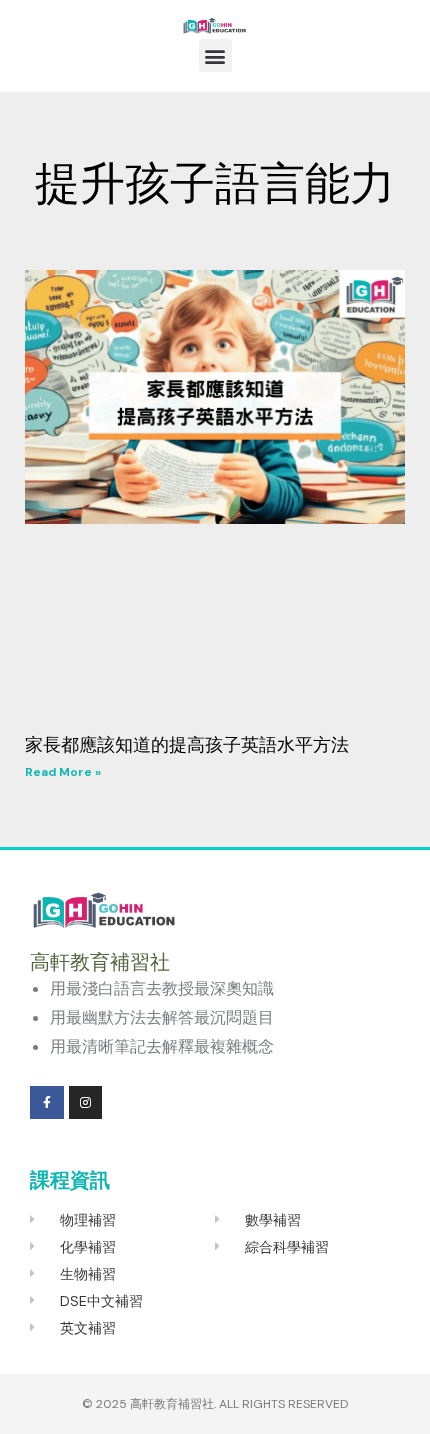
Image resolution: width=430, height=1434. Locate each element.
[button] (215, 55)
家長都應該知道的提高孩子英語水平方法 (187, 745)
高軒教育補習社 (172, 1404)
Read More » (63, 772)
